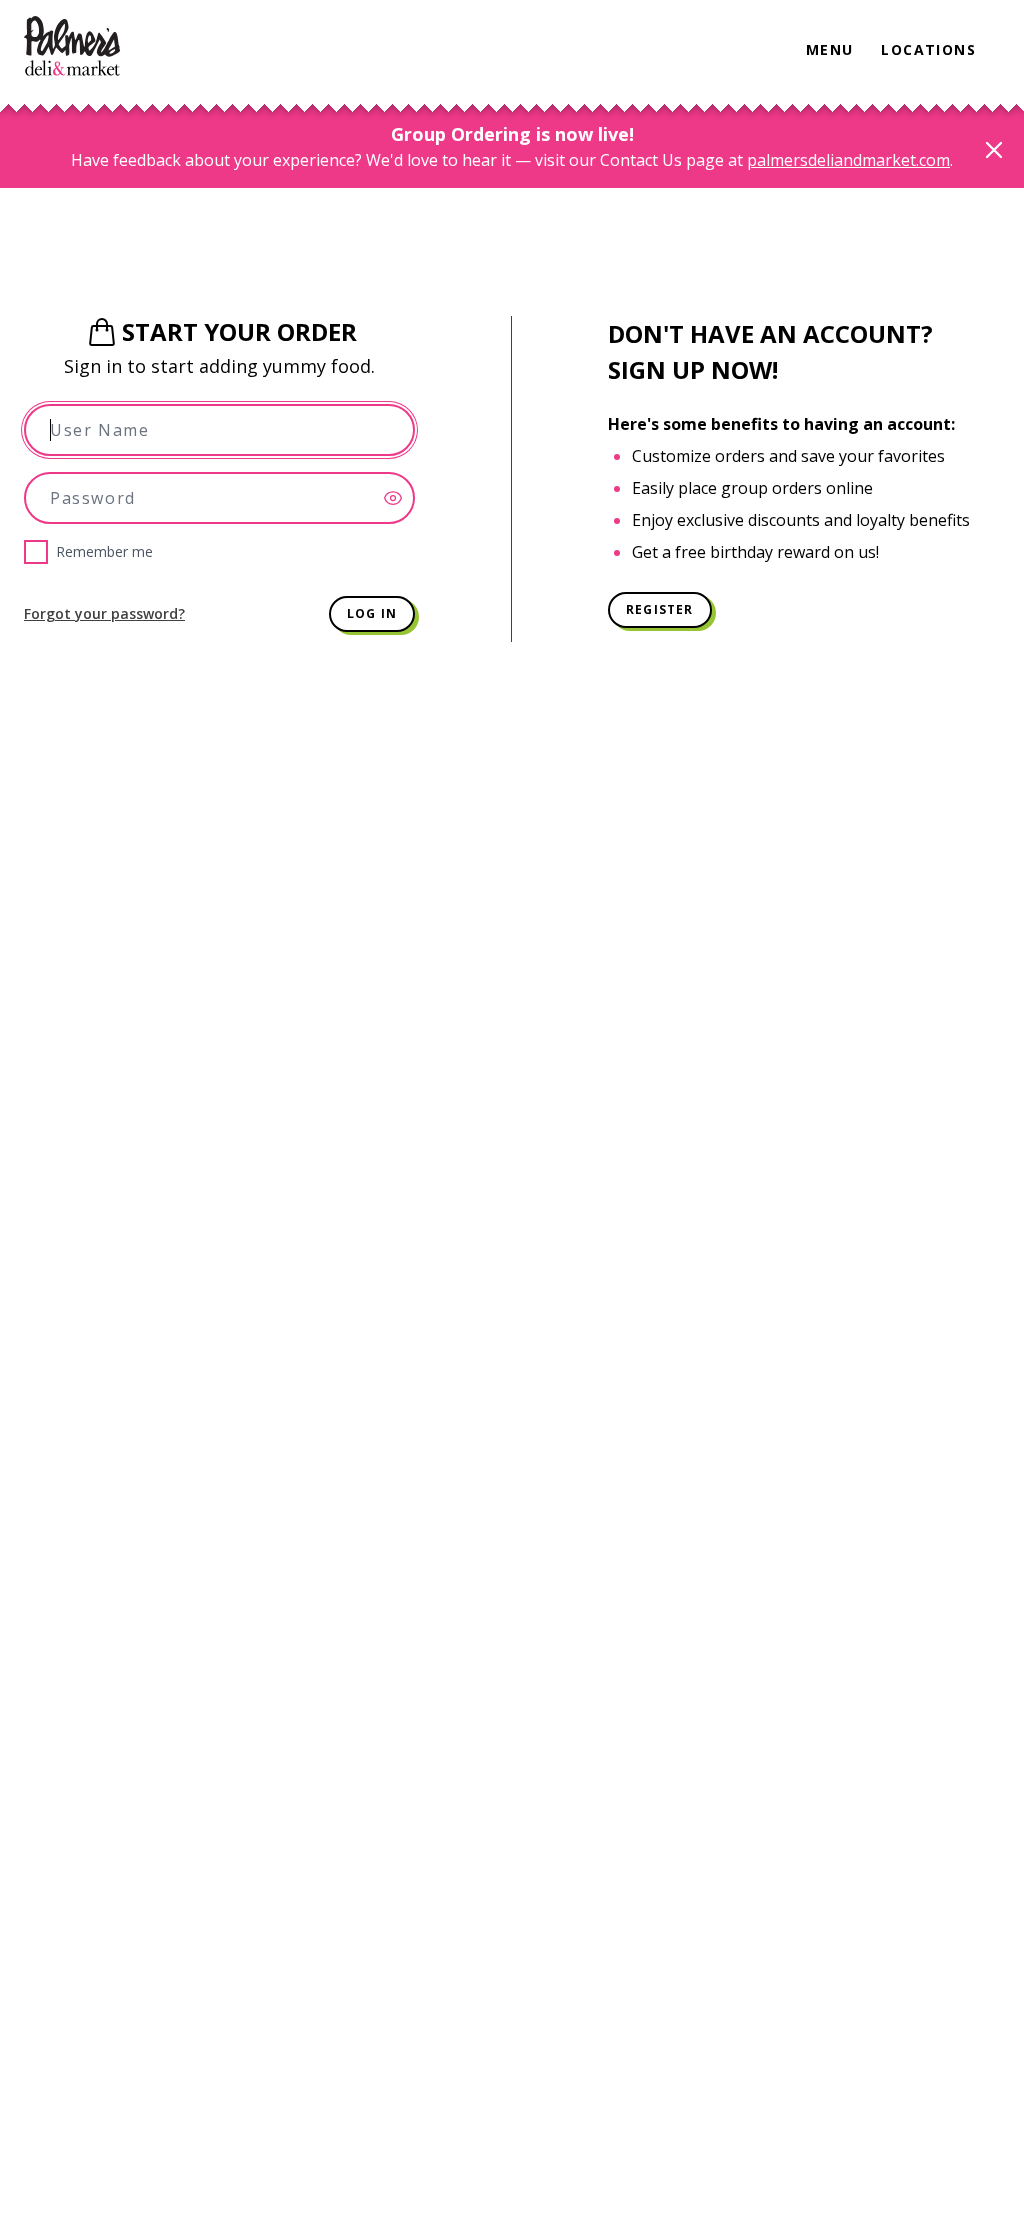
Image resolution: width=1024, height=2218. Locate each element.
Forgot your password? (104, 613)
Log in (372, 613)
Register (660, 609)
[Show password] (399, 498)
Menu (830, 49)
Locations (928, 49)
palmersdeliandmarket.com (848, 160)
